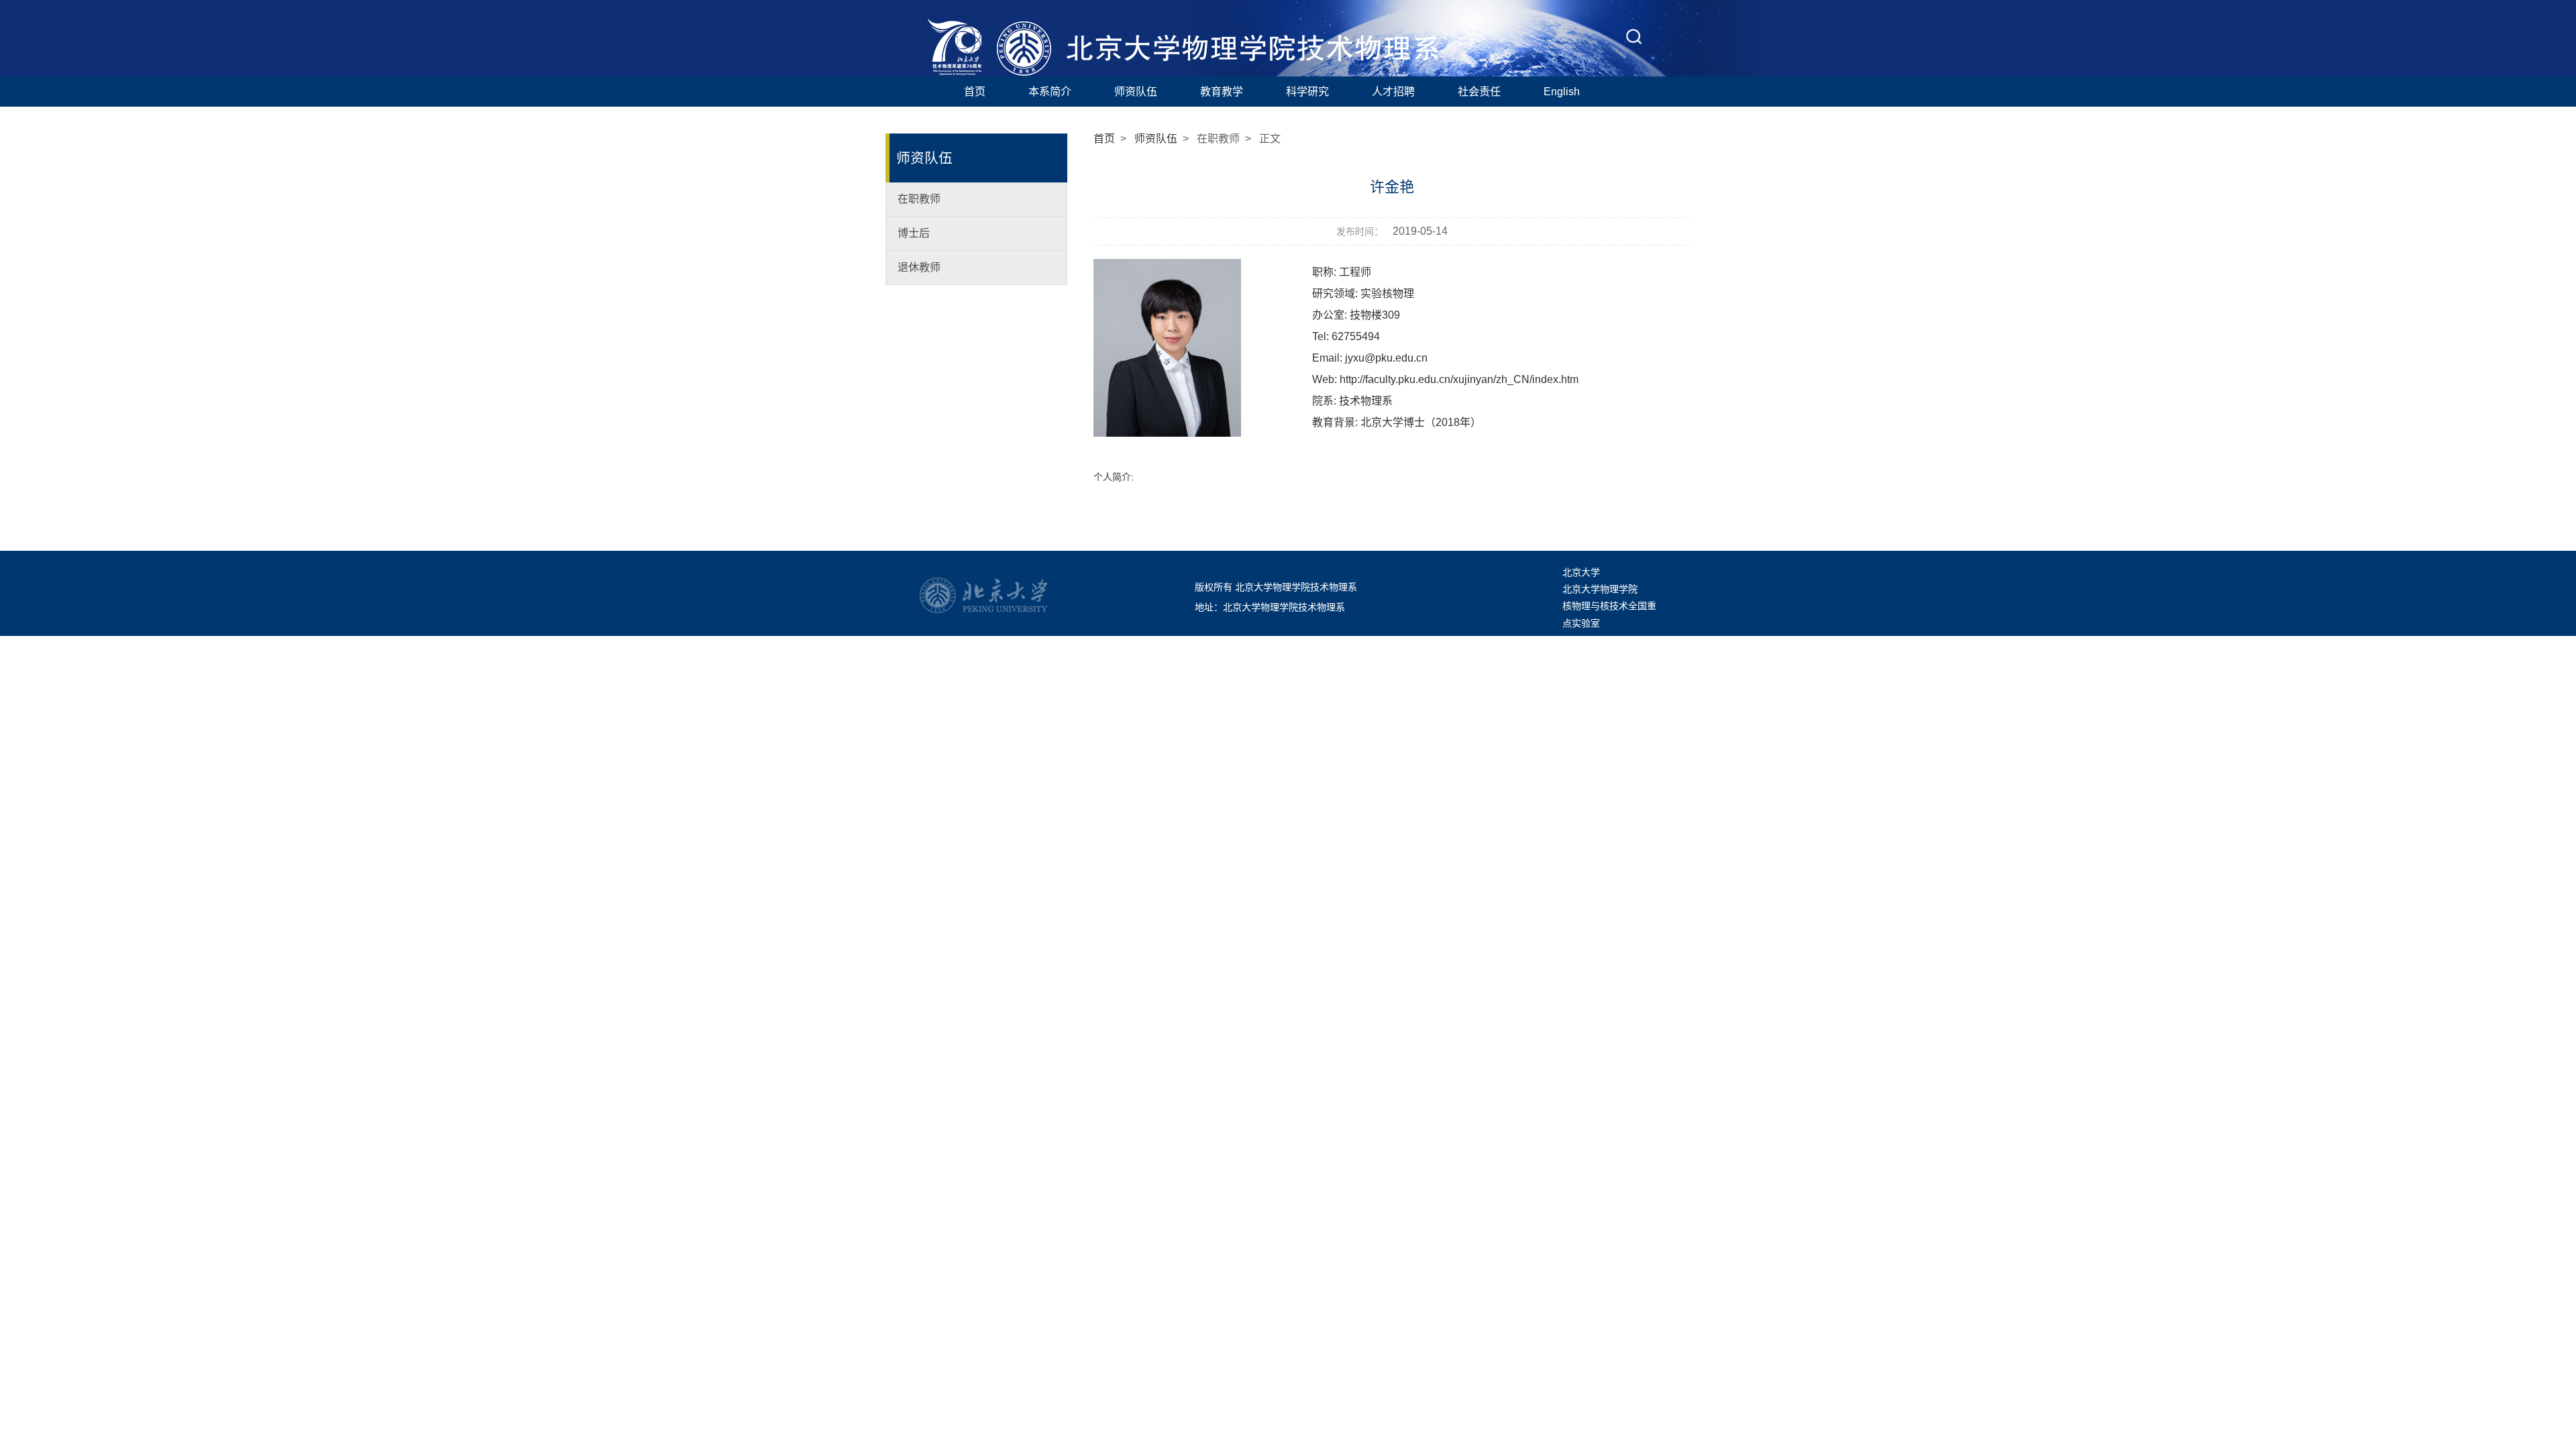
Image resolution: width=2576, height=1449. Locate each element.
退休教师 (919, 267)
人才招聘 (1393, 91)
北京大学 (1581, 572)
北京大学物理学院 (1600, 589)
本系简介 (1050, 91)
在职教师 (919, 199)
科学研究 (1307, 91)
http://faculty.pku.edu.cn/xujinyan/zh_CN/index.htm (1459, 379)
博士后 (914, 233)
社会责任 (1479, 91)
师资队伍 (1136, 91)
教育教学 (1222, 91)
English (1562, 91)
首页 (975, 91)
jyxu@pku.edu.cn (1386, 358)
